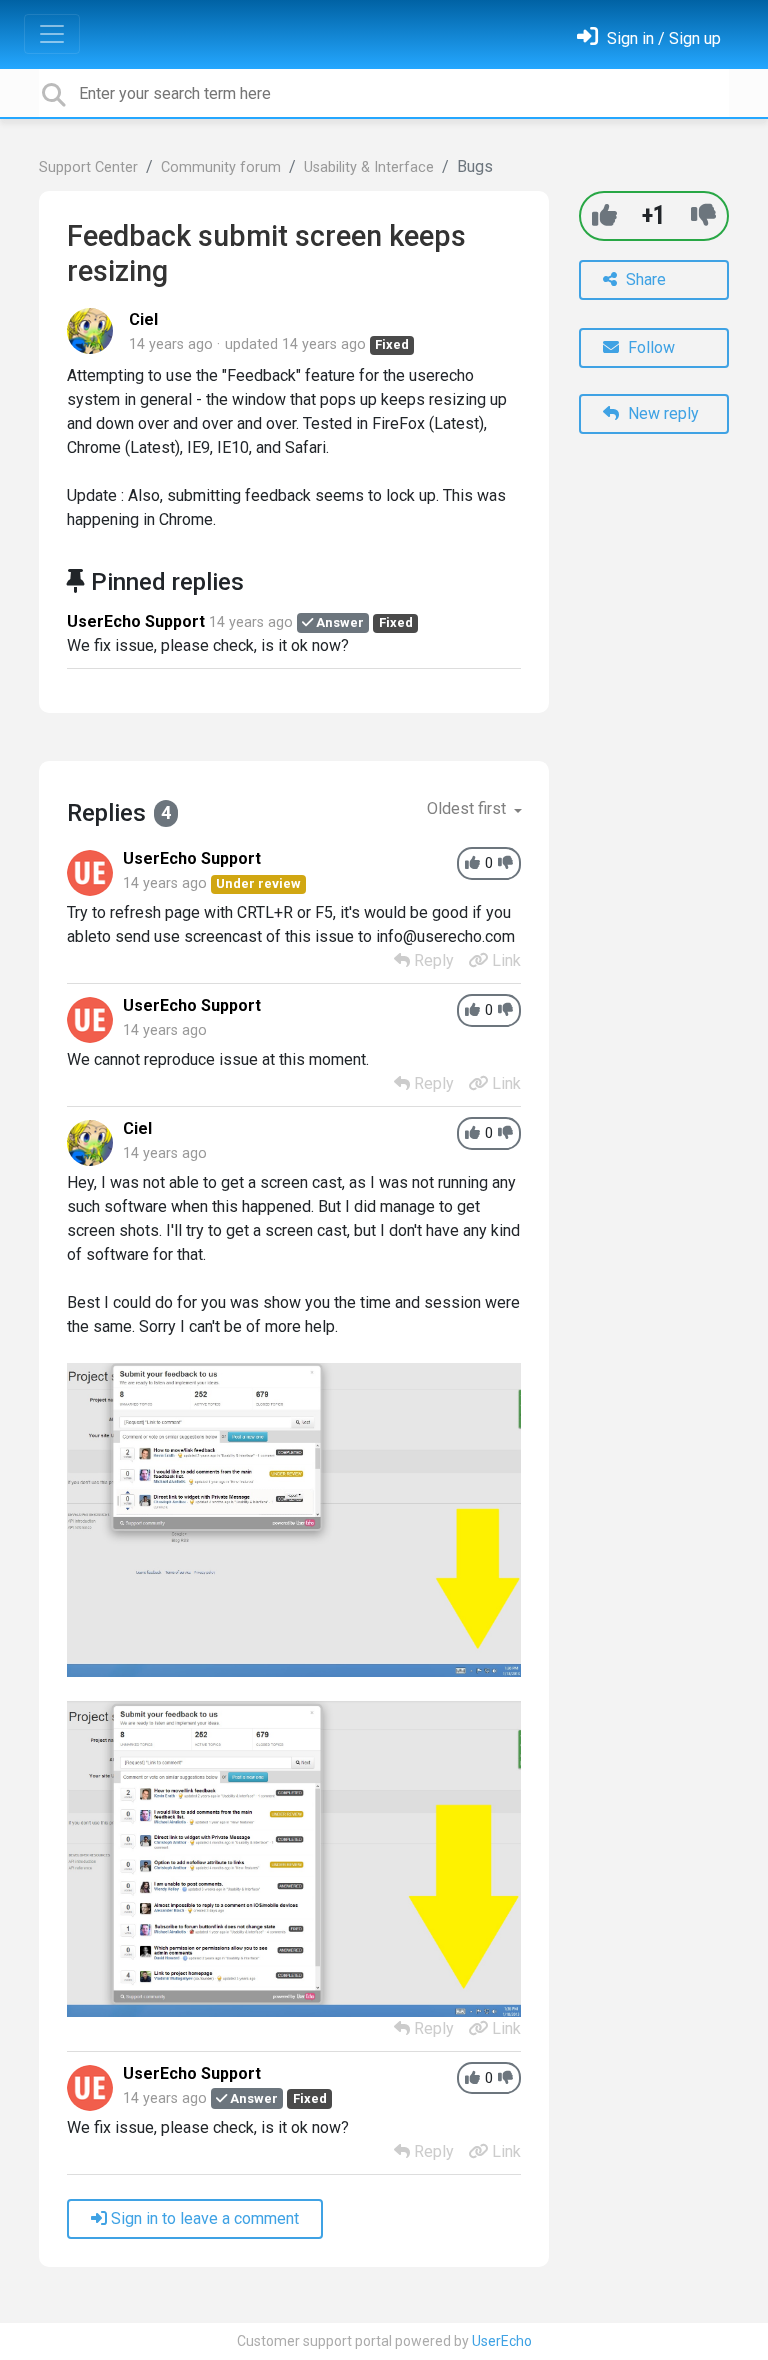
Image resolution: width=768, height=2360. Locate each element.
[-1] (703, 215)
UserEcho (502, 2341)
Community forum (221, 167)
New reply (661, 413)
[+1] (604, 215)
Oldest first (468, 808)
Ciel (143, 319)
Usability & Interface (369, 167)
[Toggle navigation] (52, 34)
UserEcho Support (136, 621)
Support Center (88, 167)
